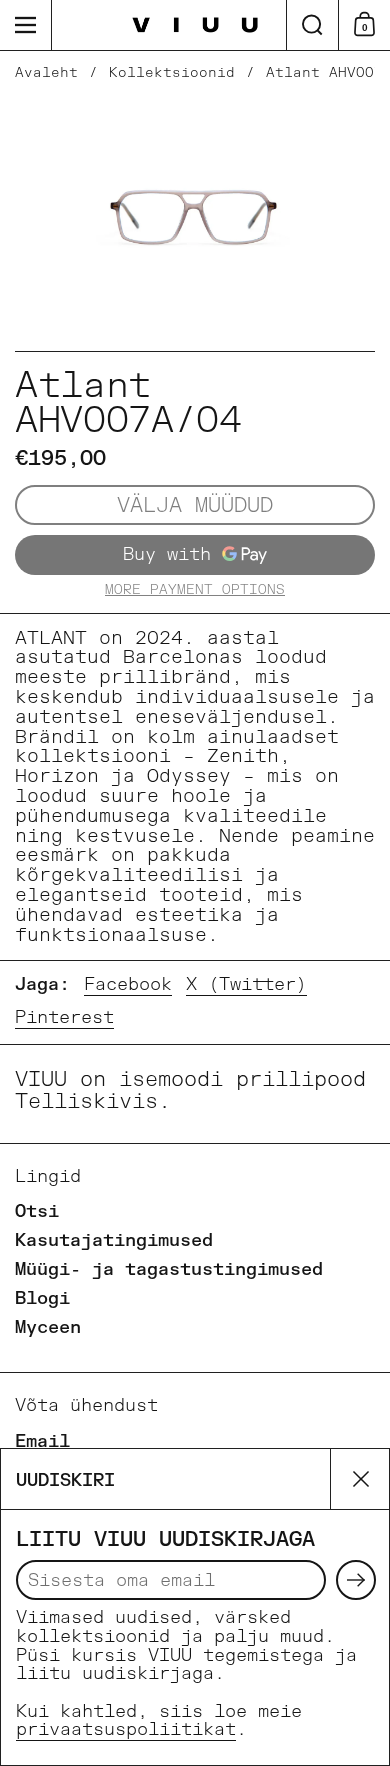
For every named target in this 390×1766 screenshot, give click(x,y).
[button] (312, 25)
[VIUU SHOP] (195, 25)
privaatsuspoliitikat (126, 1729)
